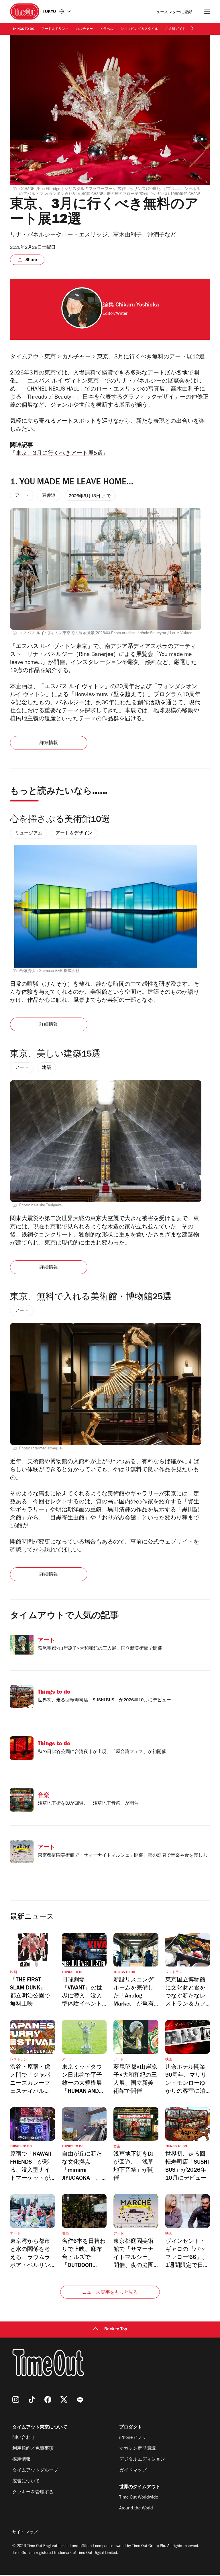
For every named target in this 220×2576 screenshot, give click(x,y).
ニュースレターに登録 (172, 12)
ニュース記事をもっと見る (110, 2293)
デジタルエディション (142, 2460)
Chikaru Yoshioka (137, 306)
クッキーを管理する (33, 2492)
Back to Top (116, 2330)
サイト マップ (25, 2533)
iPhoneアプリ (133, 2438)
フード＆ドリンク (55, 29)
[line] (80, 2400)
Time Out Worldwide (139, 2498)
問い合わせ (24, 2438)
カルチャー (84, 29)
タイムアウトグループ (35, 2471)
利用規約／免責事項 (33, 2449)
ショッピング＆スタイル (139, 29)
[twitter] (64, 2400)
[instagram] (16, 2400)
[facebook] (48, 2400)
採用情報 (21, 2460)
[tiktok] (32, 2400)
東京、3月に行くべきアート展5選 (59, 454)
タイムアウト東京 (33, 358)
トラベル (107, 29)
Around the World (136, 2509)
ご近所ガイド (175, 29)
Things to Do (23, 29)
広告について (26, 2482)
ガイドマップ (133, 2471)
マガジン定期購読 (137, 2449)
